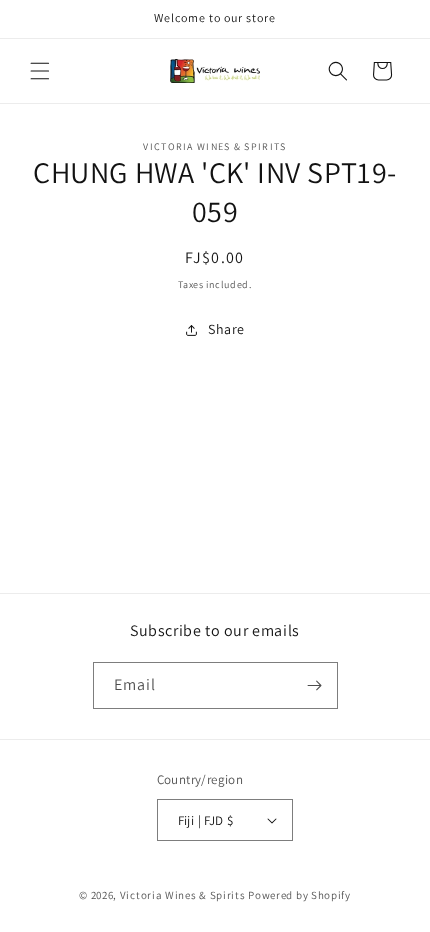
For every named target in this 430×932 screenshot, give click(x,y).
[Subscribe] (315, 685)
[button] (40, 71)
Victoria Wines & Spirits (183, 895)
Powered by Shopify (299, 895)
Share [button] (226, 329)
